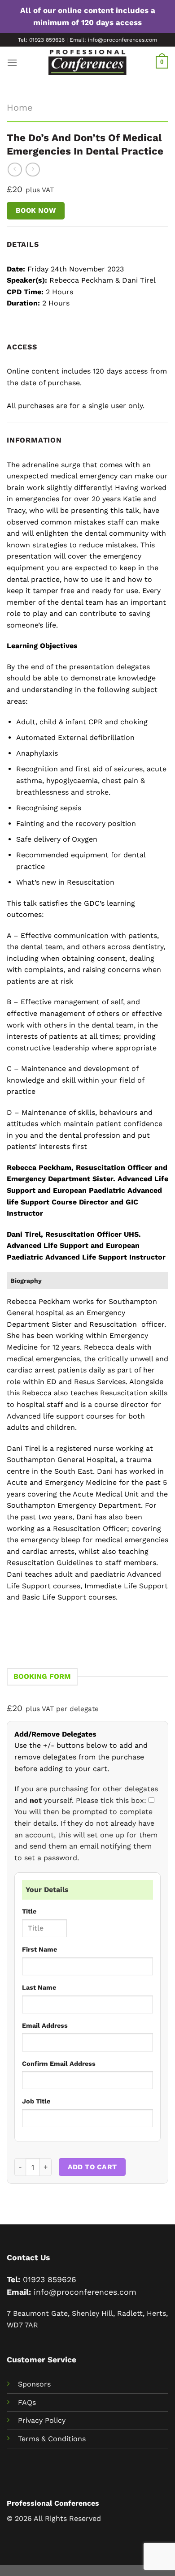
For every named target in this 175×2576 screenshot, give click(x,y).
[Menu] (12, 62)
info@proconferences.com (85, 2292)
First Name (39, 1949)
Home (20, 108)
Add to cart (92, 2167)
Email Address (45, 2026)
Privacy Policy (42, 2420)
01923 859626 (50, 2279)
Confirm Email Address (59, 2064)
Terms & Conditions (52, 2439)
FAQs (27, 2402)
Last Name (39, 1987)
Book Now (36, 211)
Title (29, 1911)
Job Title (36, 2101)
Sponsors (34, 2384)
